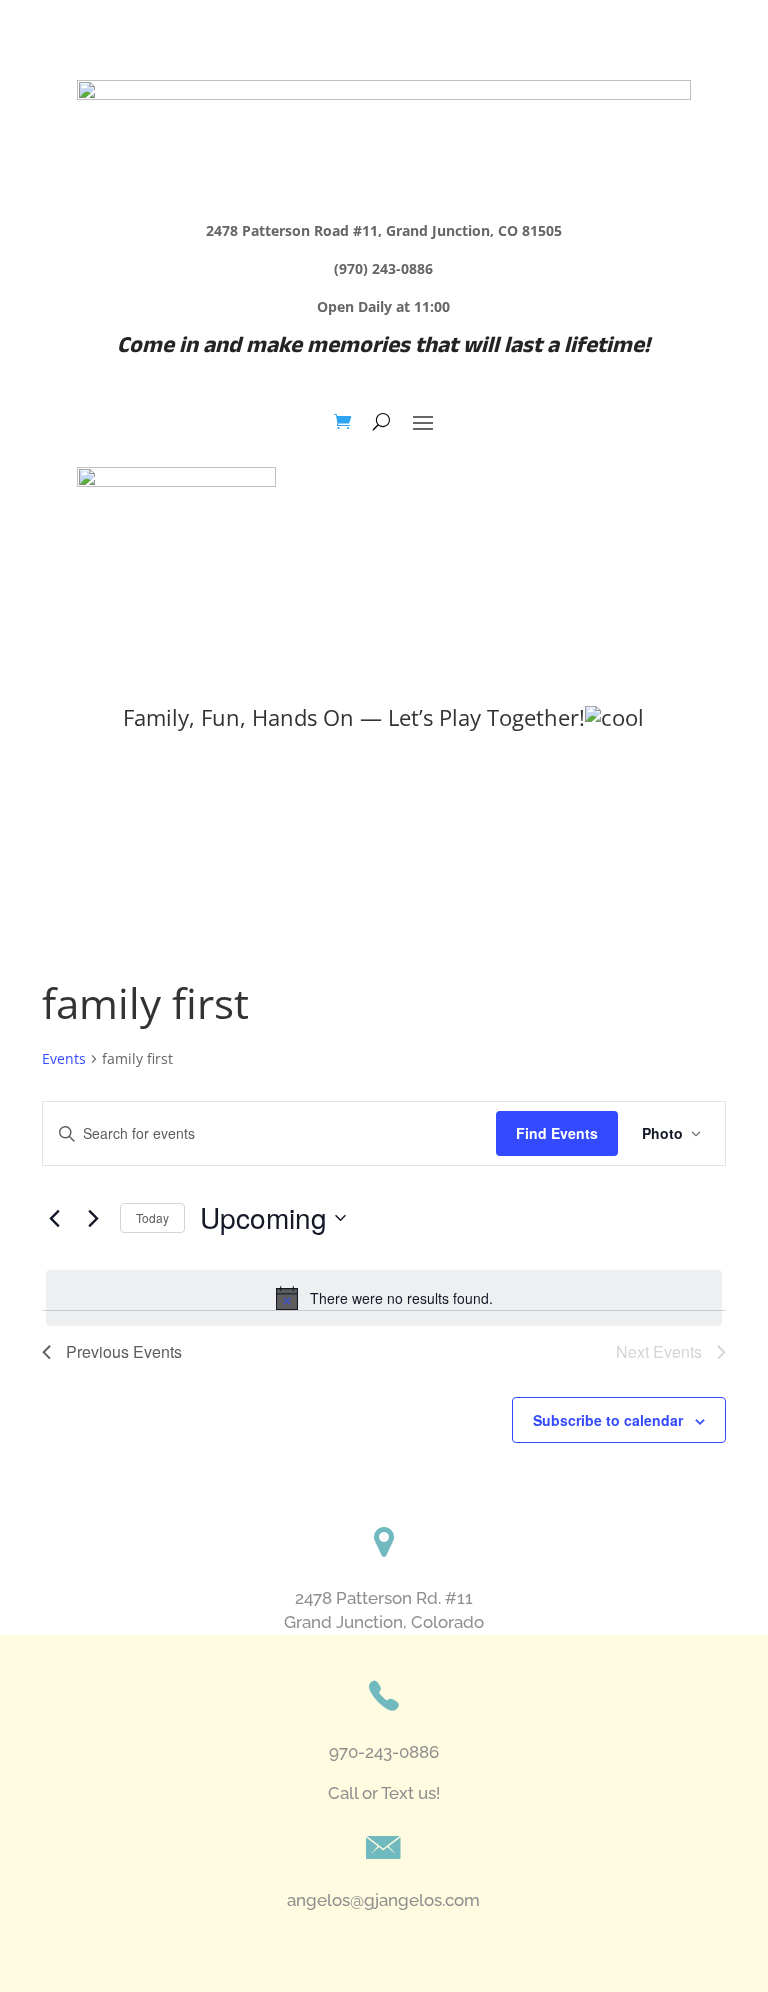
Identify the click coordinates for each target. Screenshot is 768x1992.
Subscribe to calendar (608, 1420)
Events (64, 1058)
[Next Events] (93, 1218)
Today (152, 1217)
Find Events (557, 1133)
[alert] (384, 1298)
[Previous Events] (54, 1218)
